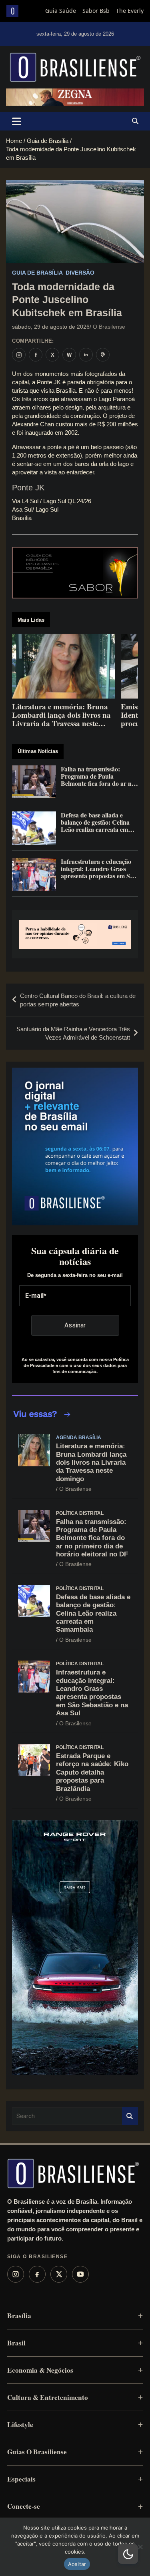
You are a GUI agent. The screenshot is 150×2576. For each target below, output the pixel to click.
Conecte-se (24, 2506)
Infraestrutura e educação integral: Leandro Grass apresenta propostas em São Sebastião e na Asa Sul (92, 1693)
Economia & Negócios (40, 2370)
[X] (59, 2274)
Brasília (19, 2316)
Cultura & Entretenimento (48, 2397)
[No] (140, 2547)
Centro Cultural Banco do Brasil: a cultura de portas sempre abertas (78, 1000)
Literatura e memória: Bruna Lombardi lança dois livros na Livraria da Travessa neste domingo (91, 1463)
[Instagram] (16, 2274)
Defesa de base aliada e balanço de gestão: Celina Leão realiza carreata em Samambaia (93, 1613)
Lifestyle (20, 2424)
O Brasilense (109, 327)
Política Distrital (80, 1513)
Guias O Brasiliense (37, 2452)
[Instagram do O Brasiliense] (19, 355)
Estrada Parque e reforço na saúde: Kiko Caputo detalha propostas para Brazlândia (92, 1772)
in (86, 355)
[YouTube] (80, 2274)
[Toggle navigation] (17, 121)
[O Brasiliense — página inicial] (73, 2173)
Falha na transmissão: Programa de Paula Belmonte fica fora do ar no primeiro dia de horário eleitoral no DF (92, 1538)
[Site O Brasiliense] (103, 355)
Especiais (21, 2479)
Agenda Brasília (79, 1438)
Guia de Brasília (37, 273)
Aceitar (77, 2564)
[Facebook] (37, 2274)
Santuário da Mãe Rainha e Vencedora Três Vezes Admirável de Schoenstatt (73, 1033)
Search (130, 2116)
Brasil (16, 2343)
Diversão (80, 273)
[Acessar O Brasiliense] (75, 934)
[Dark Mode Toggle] (128, 2554)
